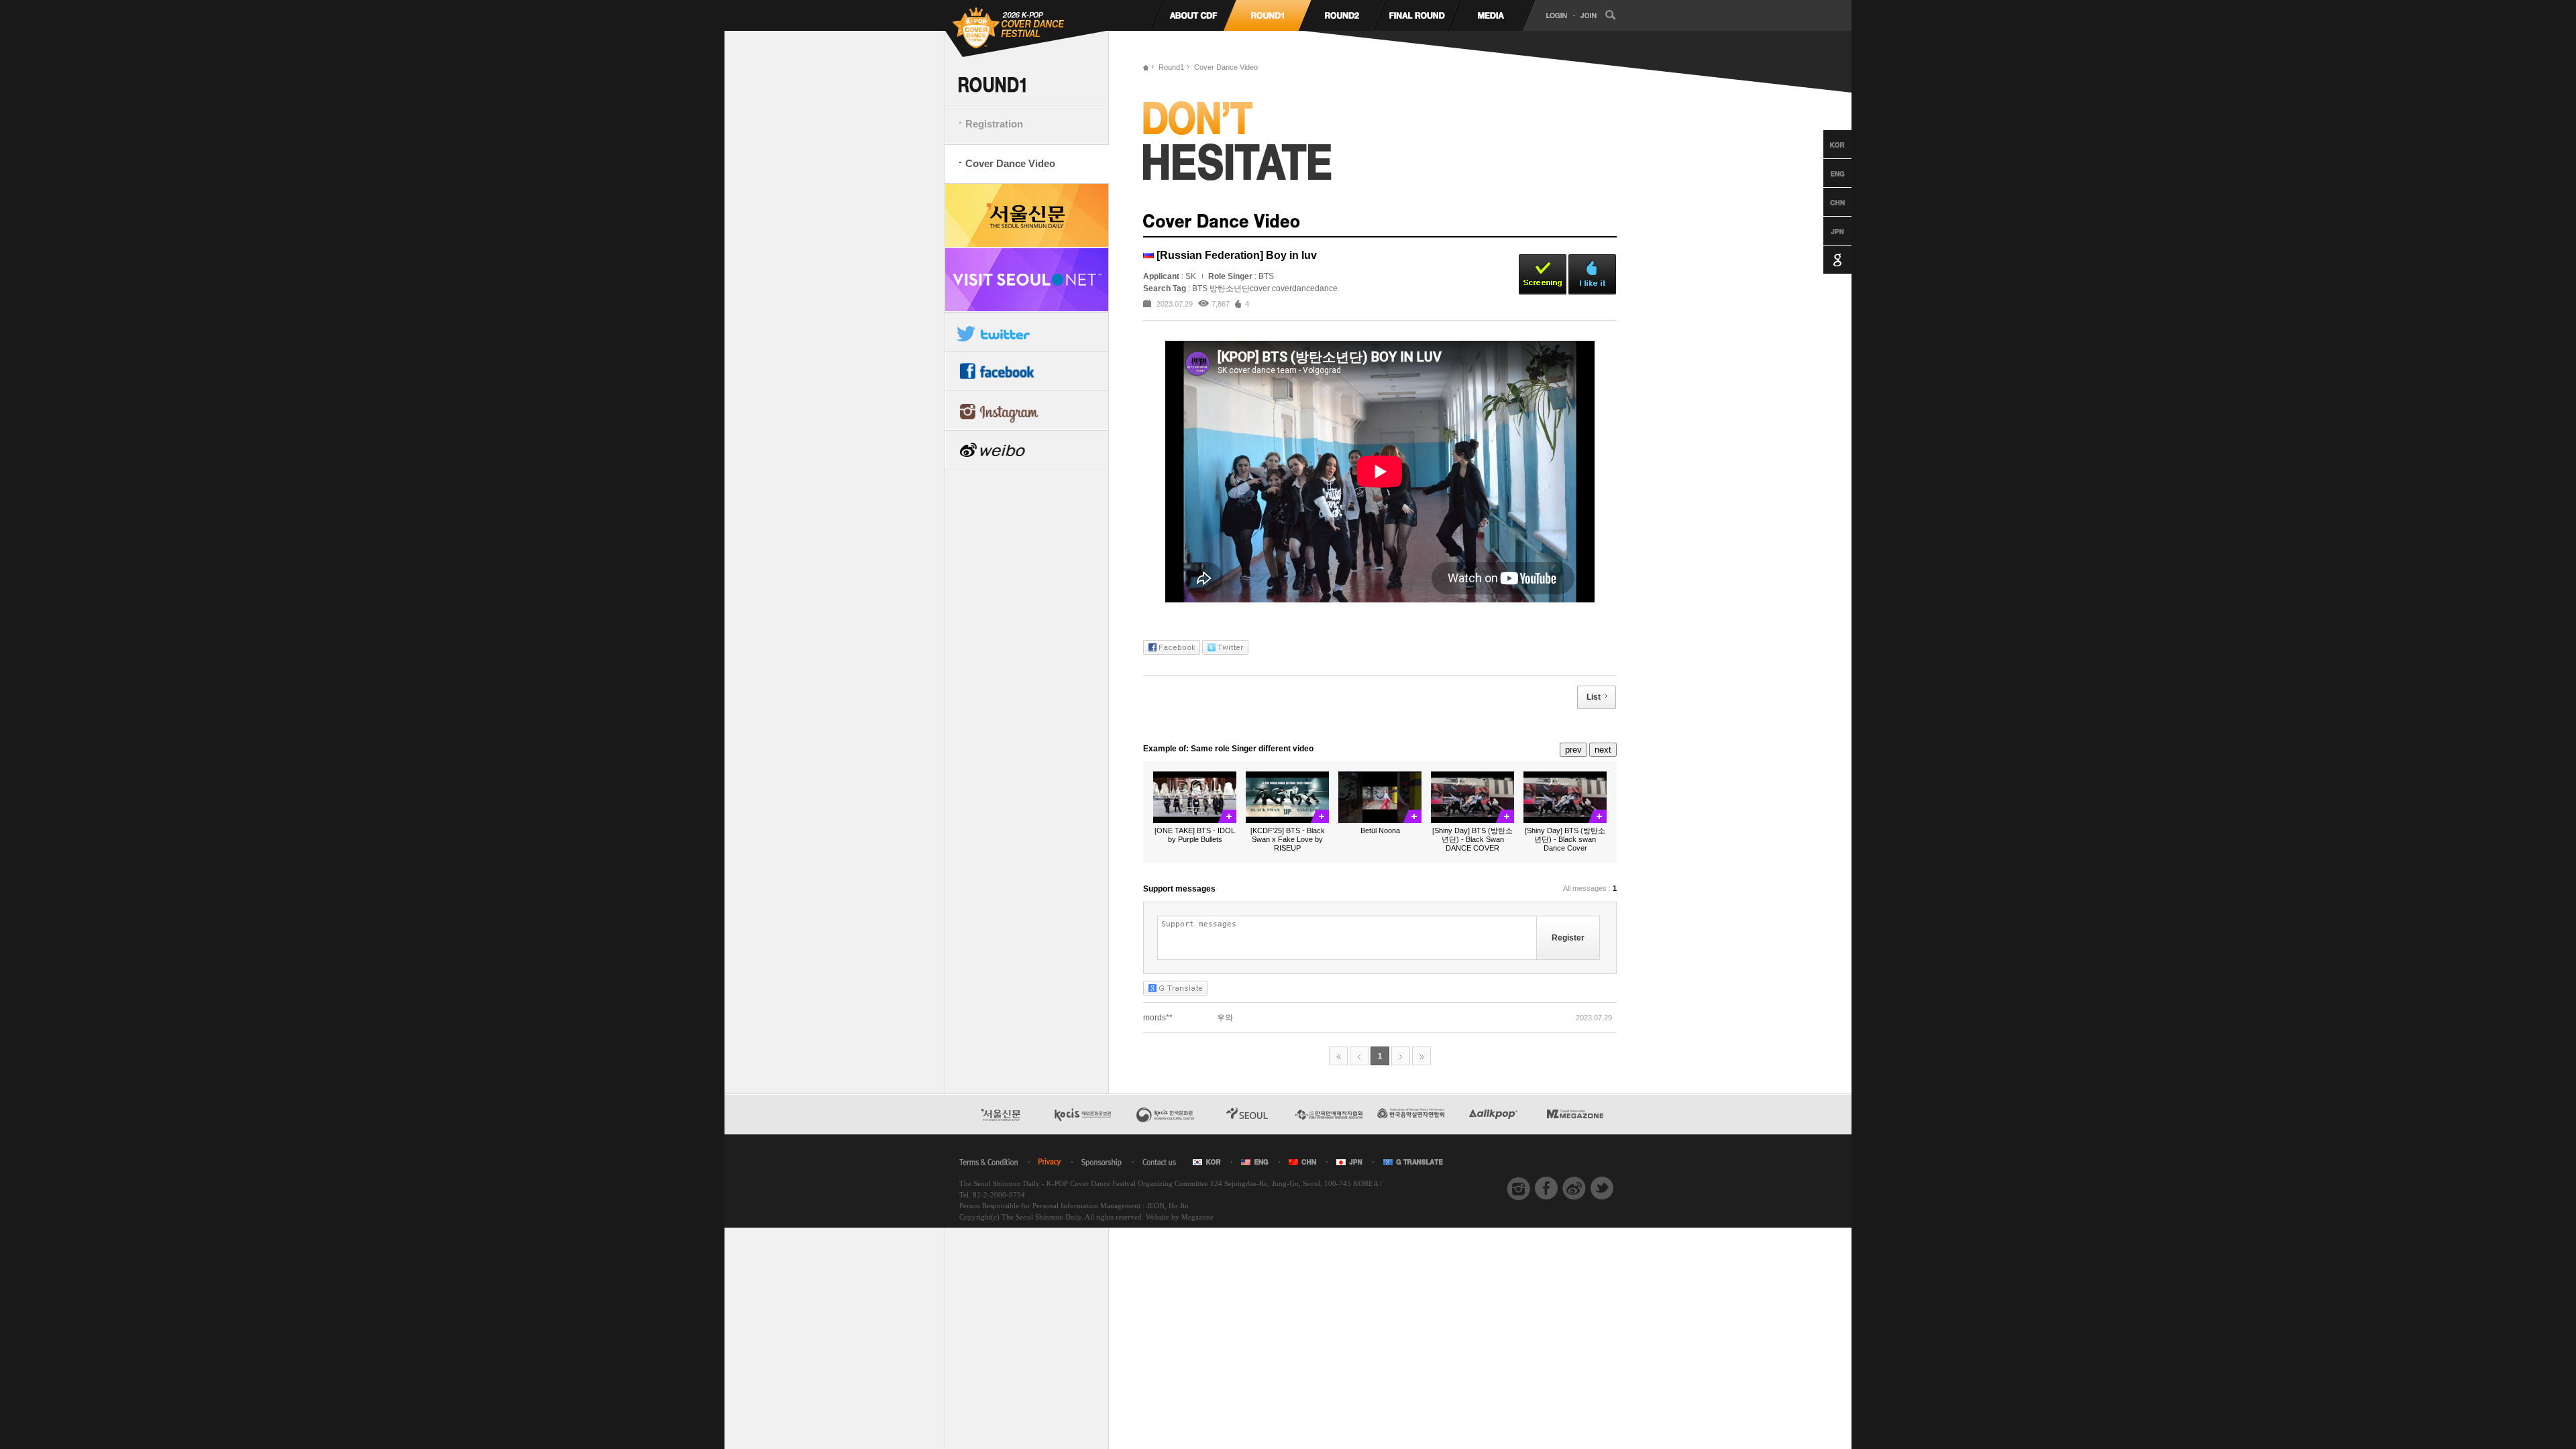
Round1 (1171, 67)
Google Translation (1825, 260)
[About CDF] (1193, 15)
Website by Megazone (1180, 1217)
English (1825, 173)
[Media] (1491, 15)
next (1603, 750)
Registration (994, 124)
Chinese (1825, 202)
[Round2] (1342, 15)
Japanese (1825, 231)
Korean (1825, 144)
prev (1573, 750)
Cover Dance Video (1010, 163)
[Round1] (1268, 15)
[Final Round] (1416, 15)
